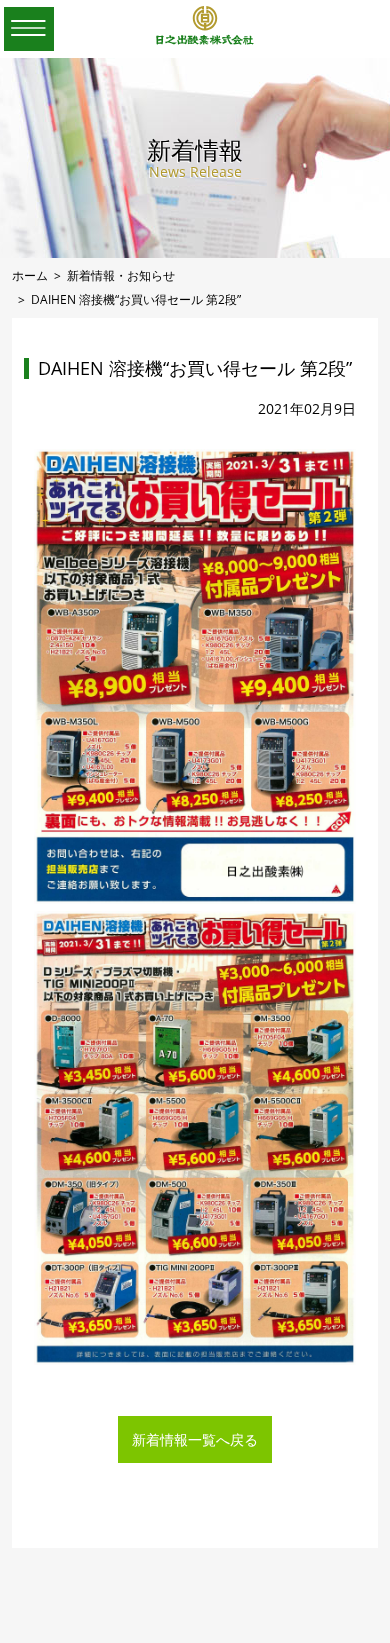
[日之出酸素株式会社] (205, 40)
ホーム (30, 275)
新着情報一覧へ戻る (195, 1439)
